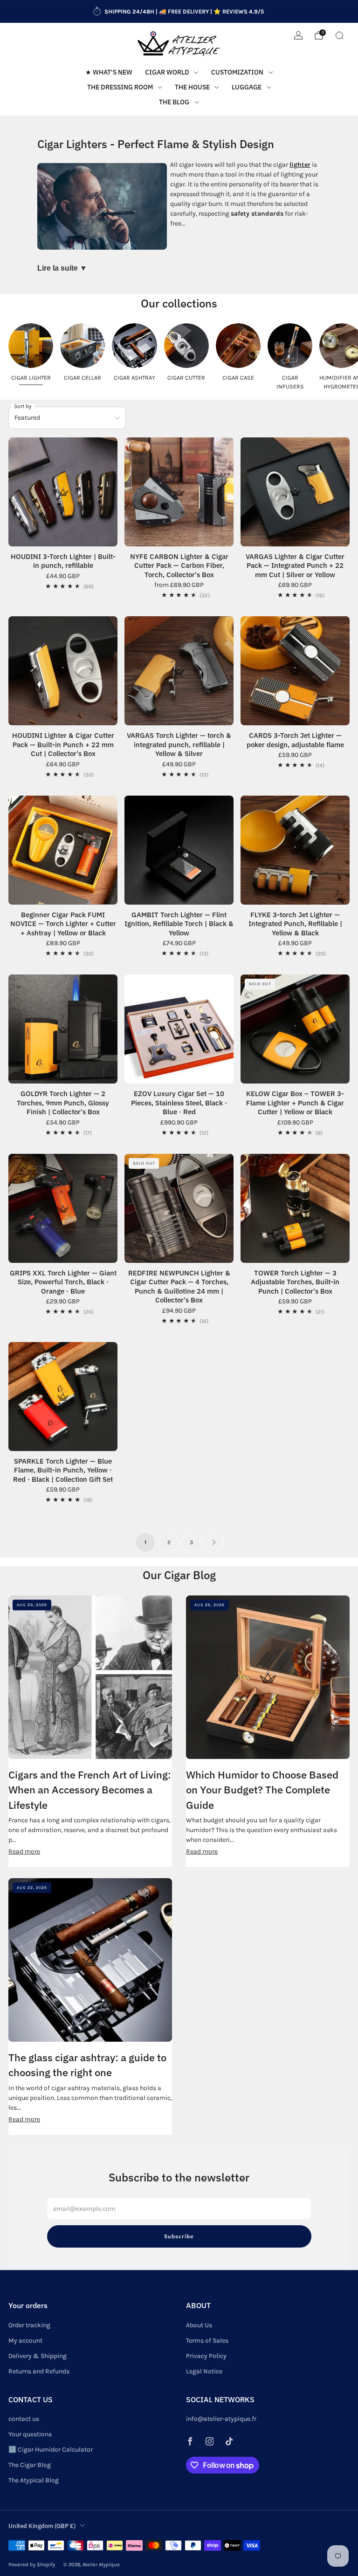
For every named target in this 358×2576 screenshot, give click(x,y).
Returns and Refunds (39, 2371)
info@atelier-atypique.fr (221, 2419)
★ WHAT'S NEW (109, 72)
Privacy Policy (206, 2356)
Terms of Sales (207, 2341)
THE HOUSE (192, 87)
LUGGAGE (247, 87)
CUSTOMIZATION (237, 72)
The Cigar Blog (30, 2465)
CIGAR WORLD (167, 72)
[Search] (339, 35)
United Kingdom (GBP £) (42, 2526)
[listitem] (179, 12)
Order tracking (29, 2325)
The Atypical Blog (34, 2480)
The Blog (174, 102)
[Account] (298, 35)
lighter (300, 165)
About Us (199, 2325)
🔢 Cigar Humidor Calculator (51, 2450)
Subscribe (179, 2236)
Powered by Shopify (32, 2565)
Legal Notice (204, 2371)
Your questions (30, 2434)
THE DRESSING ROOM (120, 87)
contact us (24, 2419)
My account (25, 2341)
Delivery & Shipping (38, 2356)
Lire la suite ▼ (62, 268)
